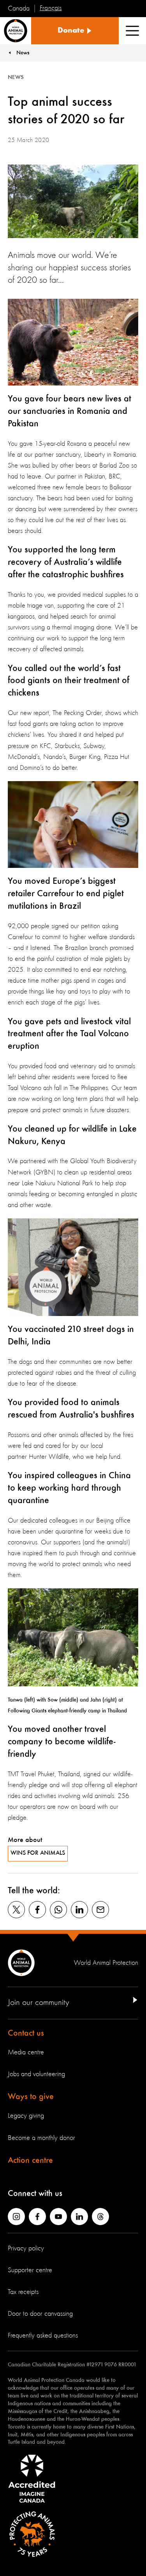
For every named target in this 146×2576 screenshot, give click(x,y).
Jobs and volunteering (36, 2074)
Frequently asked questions (43, 2336)
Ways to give (31, 2097)
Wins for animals (38, 1853)
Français (51, 8)
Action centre (30, 2161)
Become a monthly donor (41, 2138)
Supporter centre (30, 2270)
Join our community (38, 2003)
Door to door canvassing (40, 2314)
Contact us (26, 2033)
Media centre (26, 2052)
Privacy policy (26, 2248)
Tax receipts (23, 2292)
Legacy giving (26, 2116)
